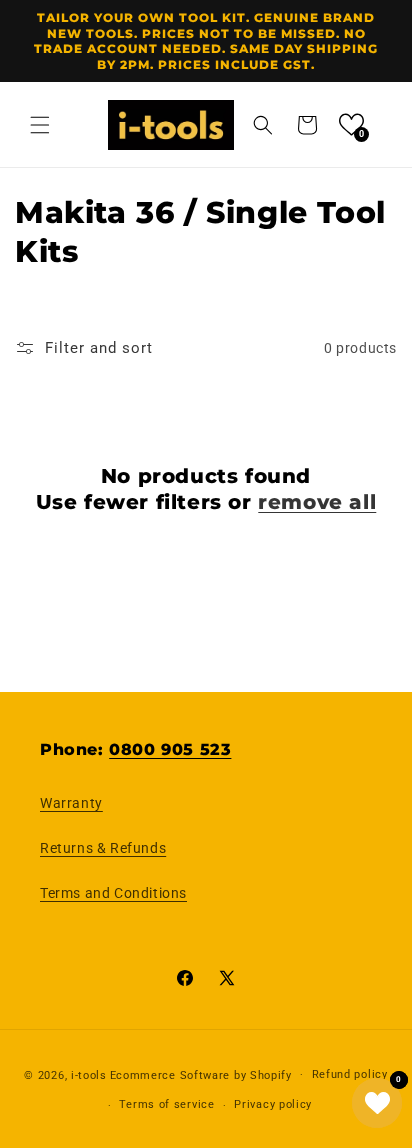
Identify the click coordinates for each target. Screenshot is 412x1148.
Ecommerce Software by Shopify (201, 1074)
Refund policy (350, 1074)
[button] (40, 125)
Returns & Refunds (103, 848)
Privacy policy (273, 1104)
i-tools (89, 1074)
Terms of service (166, 1104)
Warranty (71, 803)
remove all (317, 502)
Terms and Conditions (113, 893)
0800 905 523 (170, 749)
